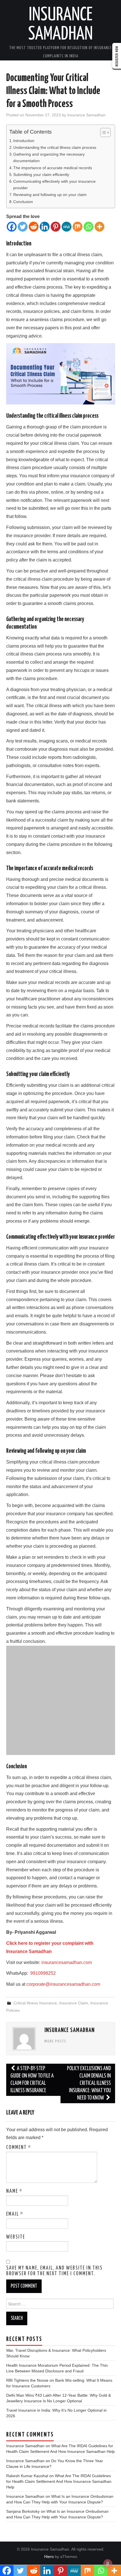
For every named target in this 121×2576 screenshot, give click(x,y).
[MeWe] (67, 227)
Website (16, 2237)
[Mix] (78, 227)
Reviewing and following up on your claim (50, 195)
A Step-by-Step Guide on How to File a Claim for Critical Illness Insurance (32, 2080)
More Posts (55, 2041)
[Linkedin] (45, 227)
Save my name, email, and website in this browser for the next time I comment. (54, 2271)
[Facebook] (12, 227)
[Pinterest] (56, 227)
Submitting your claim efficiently (41, 175)
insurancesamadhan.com (67, 1962)
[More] (99, 227)
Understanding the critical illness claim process (55, 147)
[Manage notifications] (108, 2564)
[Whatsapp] (88, 227)
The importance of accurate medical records (53, 168)
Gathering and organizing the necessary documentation (49, 157)
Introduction (24, 141)
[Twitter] (23, 227)
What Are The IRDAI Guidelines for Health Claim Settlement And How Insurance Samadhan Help (59, 2481)
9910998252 (42, 1973)
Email (15, 2214)
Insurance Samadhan (86, 115)
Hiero (49, 2557)
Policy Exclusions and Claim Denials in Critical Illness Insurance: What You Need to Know (89, 2083)
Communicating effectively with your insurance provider (54, 185)
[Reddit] (34, 227)
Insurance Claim (74, 2003)
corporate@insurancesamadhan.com (63, 1984)
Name (14, 2191)
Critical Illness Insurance (35, 2003)
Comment (19, 2148)
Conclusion (23, 202)
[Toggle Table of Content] (103, 132)
